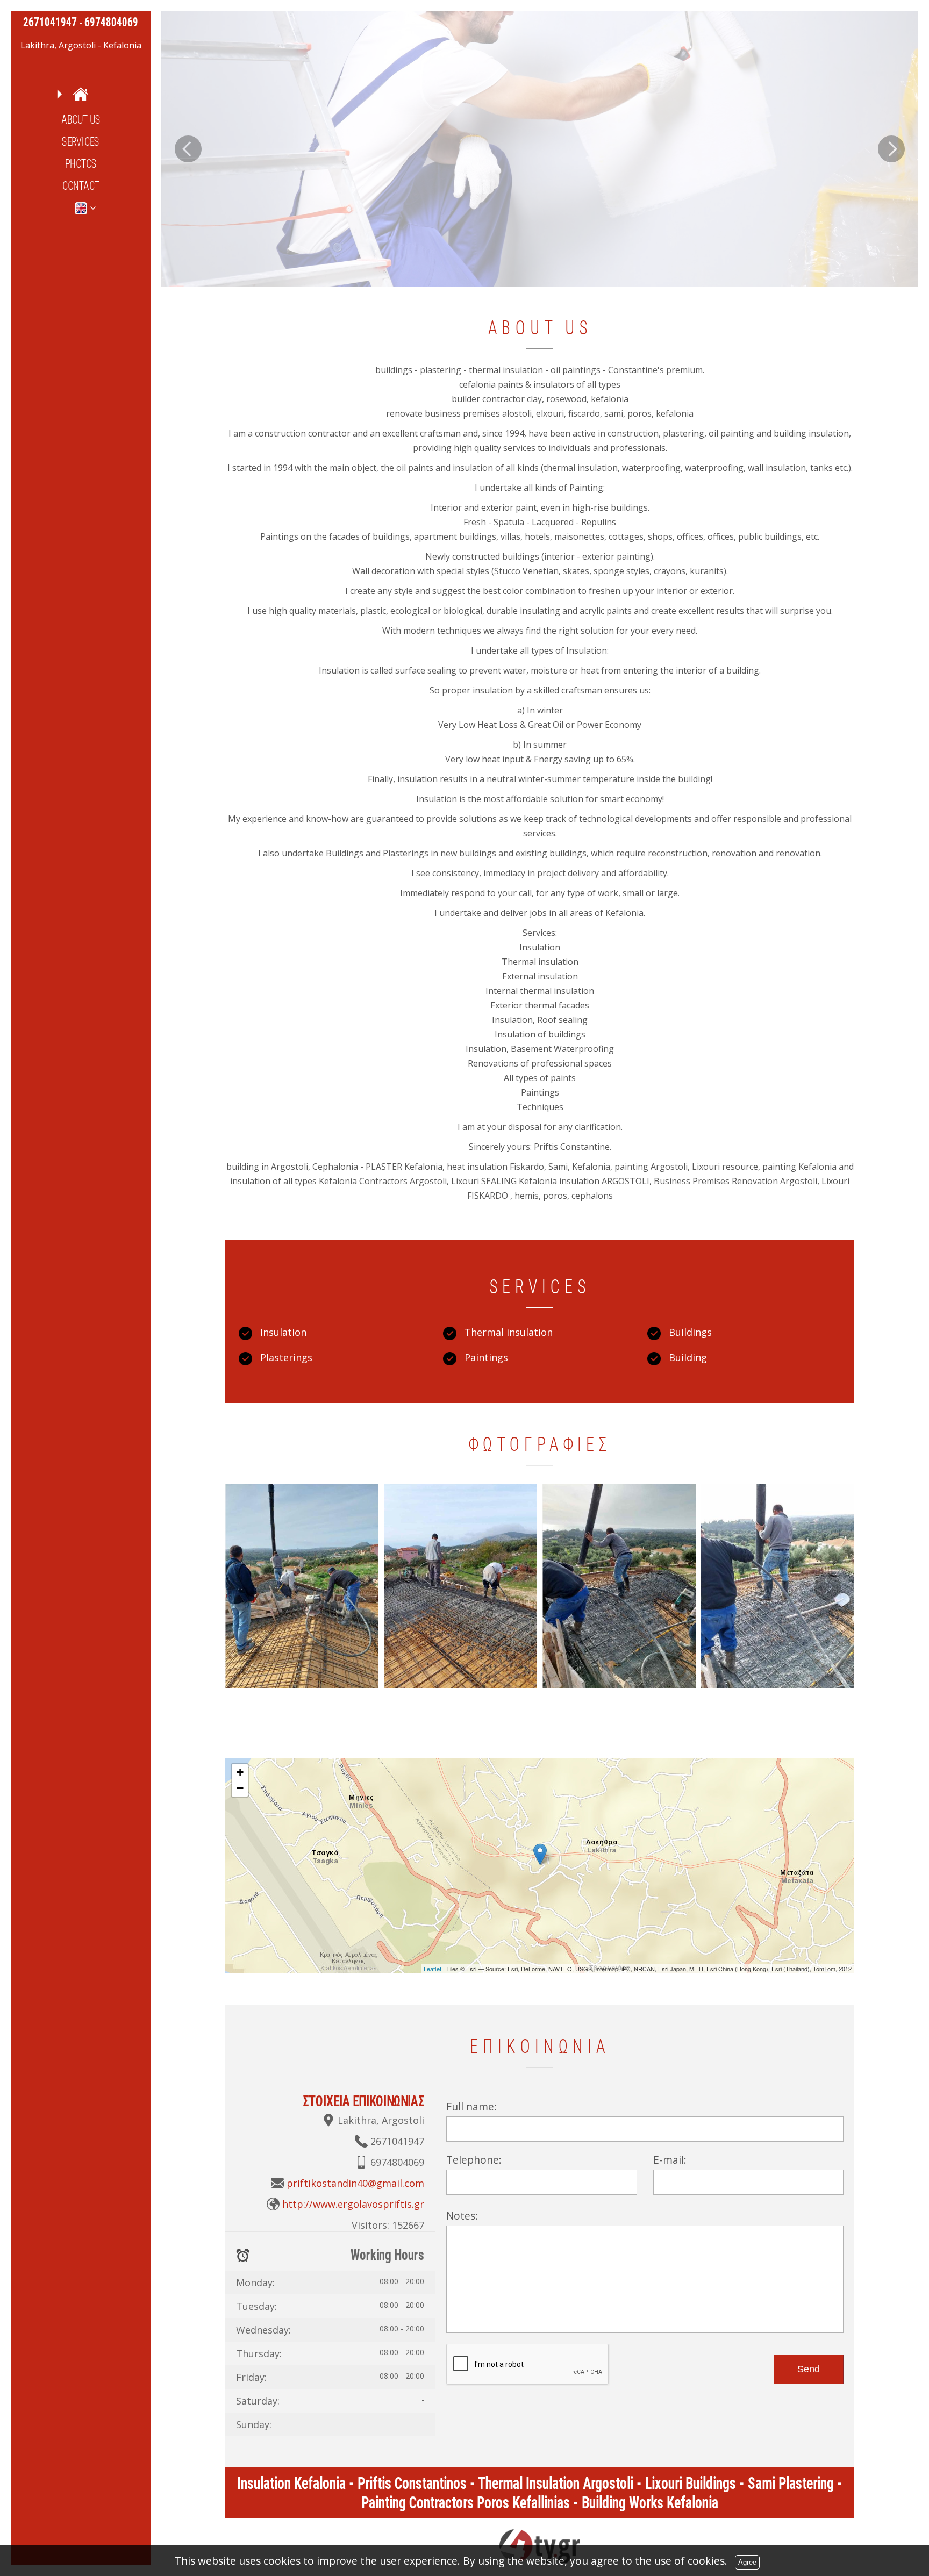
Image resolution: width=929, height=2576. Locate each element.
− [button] (240, 1788)
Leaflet (433, 1969)
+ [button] (240, 1772)
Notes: (462, 2216)
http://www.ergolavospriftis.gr (353, 2204)
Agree (747, 2562)
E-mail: (670, 2160)
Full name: (471, 2106)
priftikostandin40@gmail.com (355, 2183)
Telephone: (474, 2160)
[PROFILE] (81, 94)
